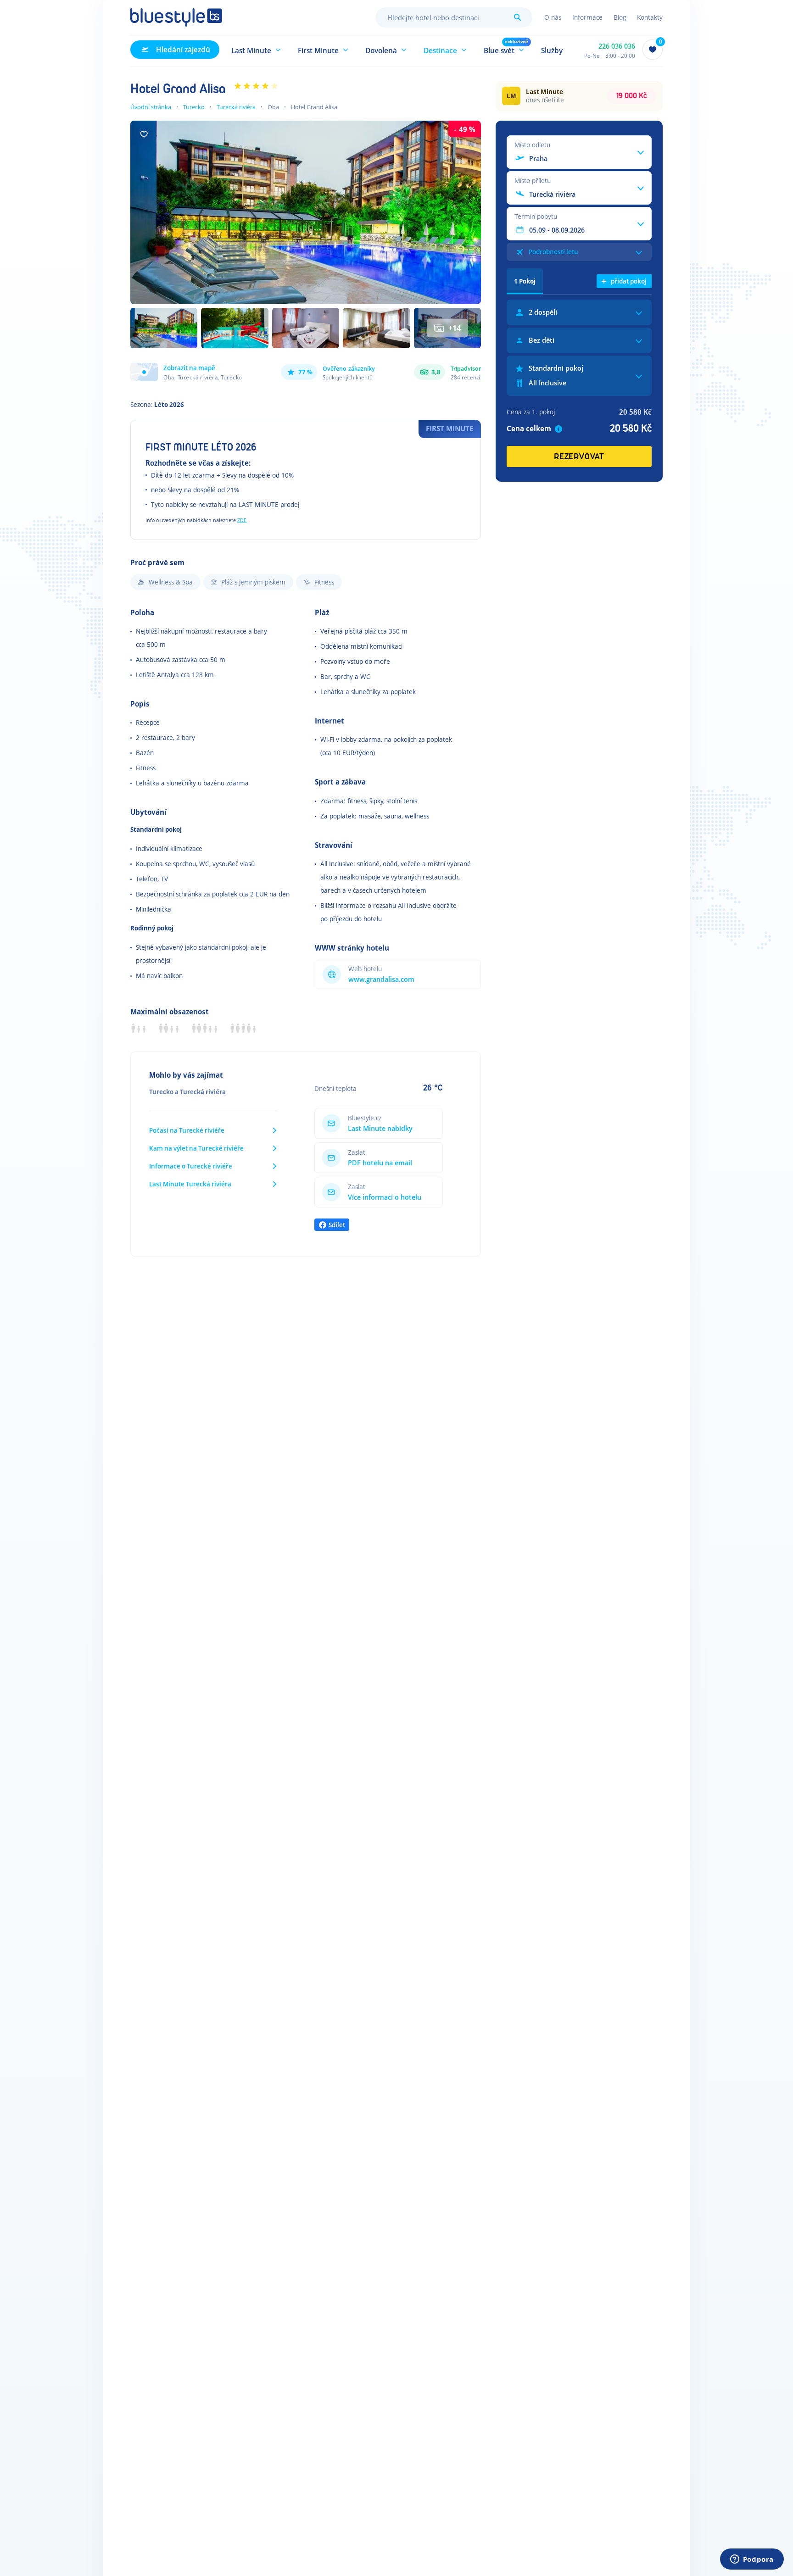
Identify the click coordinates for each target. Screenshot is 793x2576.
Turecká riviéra (236, 107)
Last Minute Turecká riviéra (190, 1184)
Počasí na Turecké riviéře (187, 1130)
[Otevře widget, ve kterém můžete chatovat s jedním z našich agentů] (752, 2560)
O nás (553, 17)
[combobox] (454, 17)
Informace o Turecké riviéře (191, 1166)
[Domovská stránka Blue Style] (176, 17)
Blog (620, 17)
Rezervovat (579, 457)
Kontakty (650, 17)
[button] (256, 50)
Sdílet (337, 1225)
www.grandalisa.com (381, 979)
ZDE (242, 520)
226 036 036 (617, 46)
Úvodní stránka (151, 107)
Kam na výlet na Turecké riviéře (196, 1148)
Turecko (194, 107)
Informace (587, 17)
